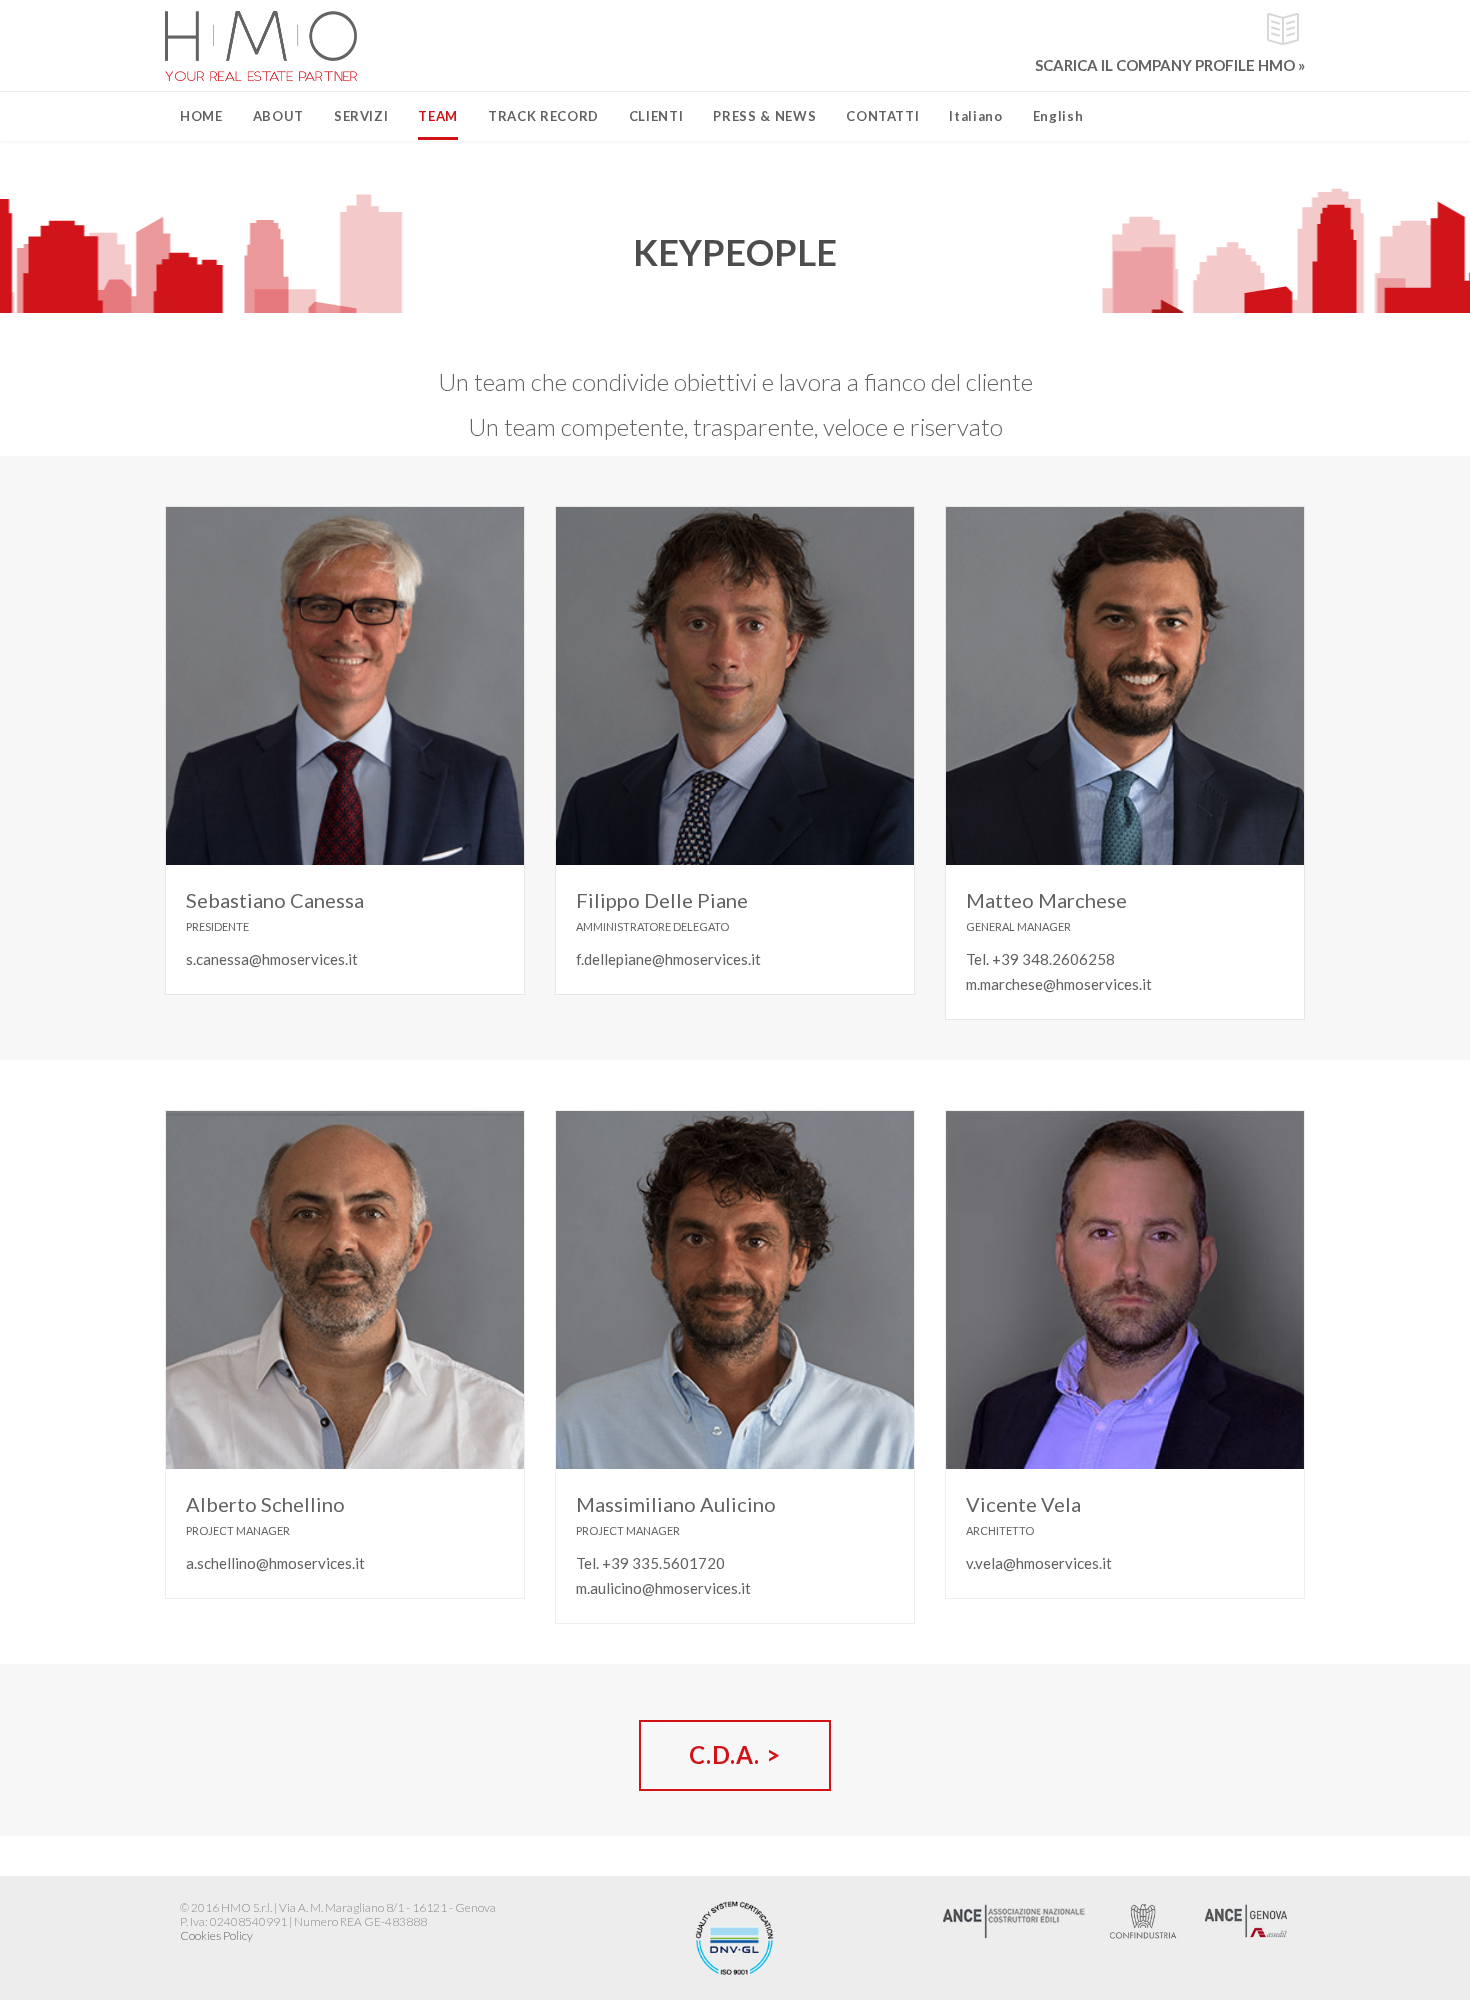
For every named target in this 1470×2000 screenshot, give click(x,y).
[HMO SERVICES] (261, 46)
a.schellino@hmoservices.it (275, 1563)
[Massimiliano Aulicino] (735, 1290)
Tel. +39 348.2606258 (1040, 959)
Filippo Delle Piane (662, 900)
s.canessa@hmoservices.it (272, 959)
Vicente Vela (1023, 1504)
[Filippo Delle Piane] (735, 686)
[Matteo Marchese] (1125, 686)
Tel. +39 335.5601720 (650, 1563)
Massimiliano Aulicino (676, 1504)
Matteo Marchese (1046, 900)
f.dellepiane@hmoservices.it (668, 959)
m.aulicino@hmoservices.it (663, 1588)
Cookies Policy (216, 1935)
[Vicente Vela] (1125, 1290)
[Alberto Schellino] (345, 1290)
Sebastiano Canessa (275, 900)
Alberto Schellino (265, 1504)
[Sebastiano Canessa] (345, 686)
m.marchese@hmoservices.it (1059, 984)
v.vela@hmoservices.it (1039, 1563)
